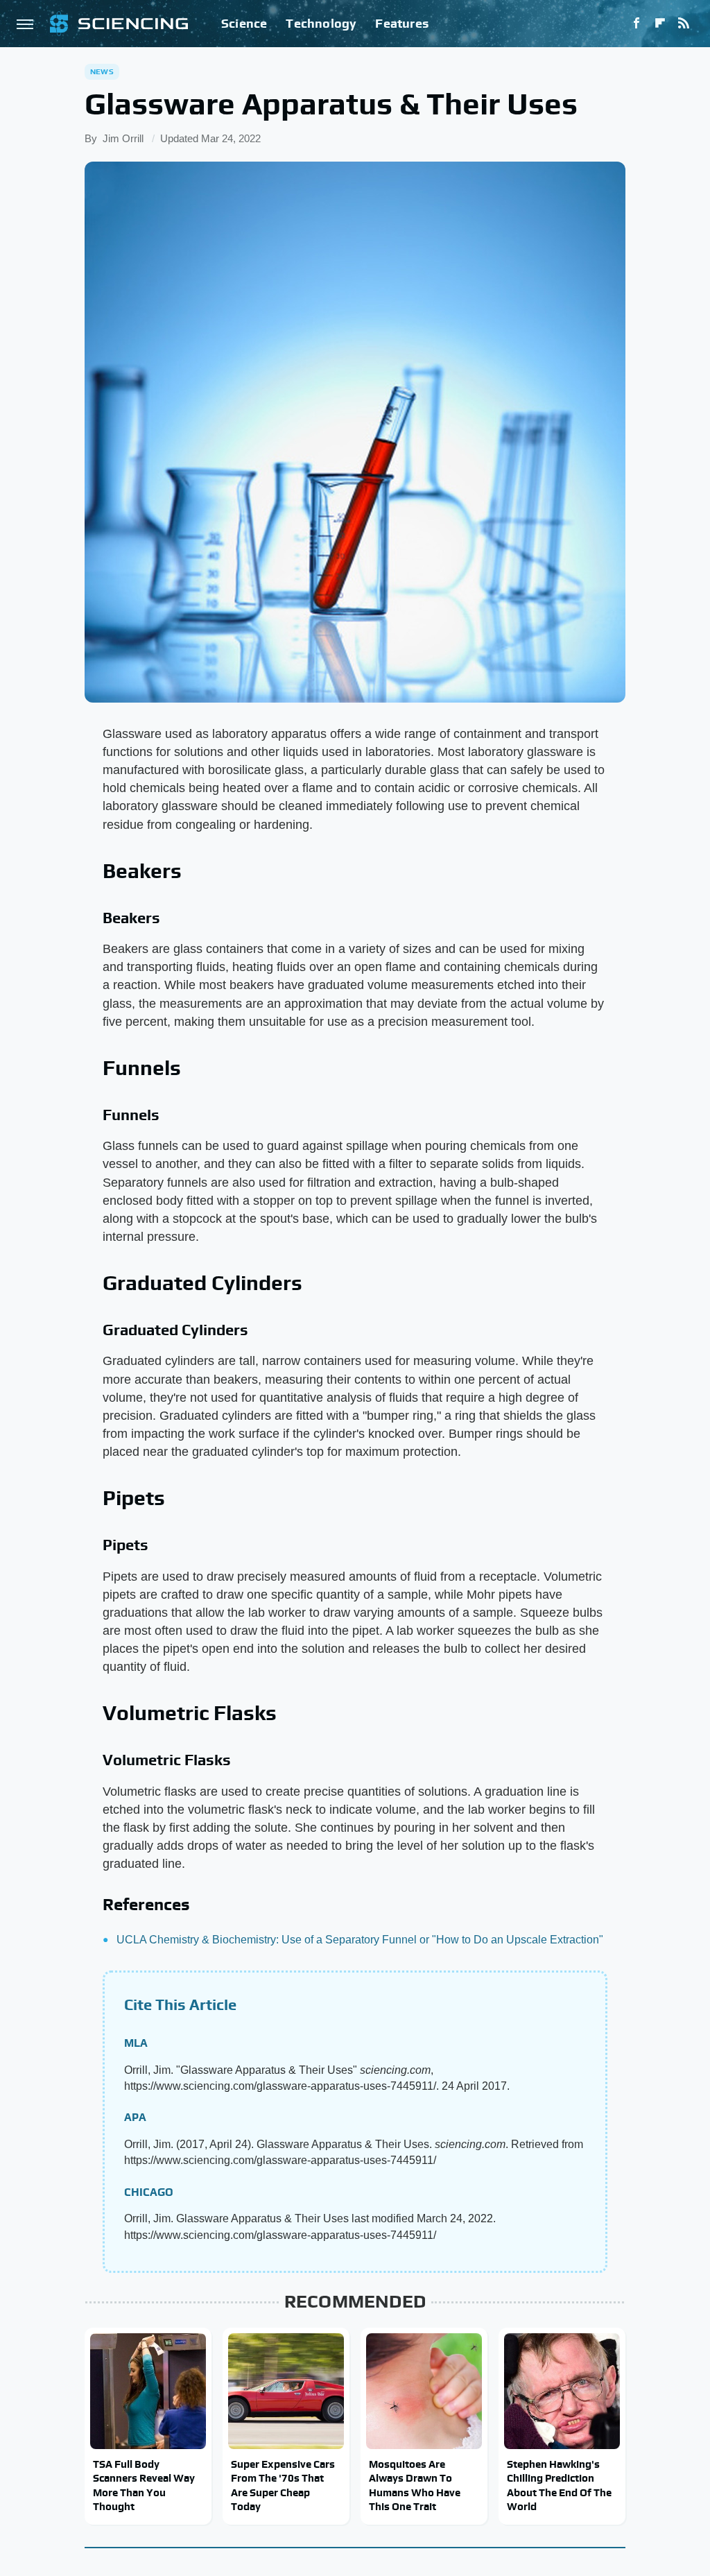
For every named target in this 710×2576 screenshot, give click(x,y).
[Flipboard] (660, 24)
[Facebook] (637, 24)
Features (402, 23)
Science (244, 23)
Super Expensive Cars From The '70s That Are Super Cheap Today (283, 2485)
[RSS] (684, 24)
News (102, 71)
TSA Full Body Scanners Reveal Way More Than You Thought (144, 2485)
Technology (321, 23)
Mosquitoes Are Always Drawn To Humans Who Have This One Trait (415, 2485)
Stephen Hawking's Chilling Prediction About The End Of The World (559, 2485)
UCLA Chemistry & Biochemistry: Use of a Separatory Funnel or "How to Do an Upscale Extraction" (360, 1940)
